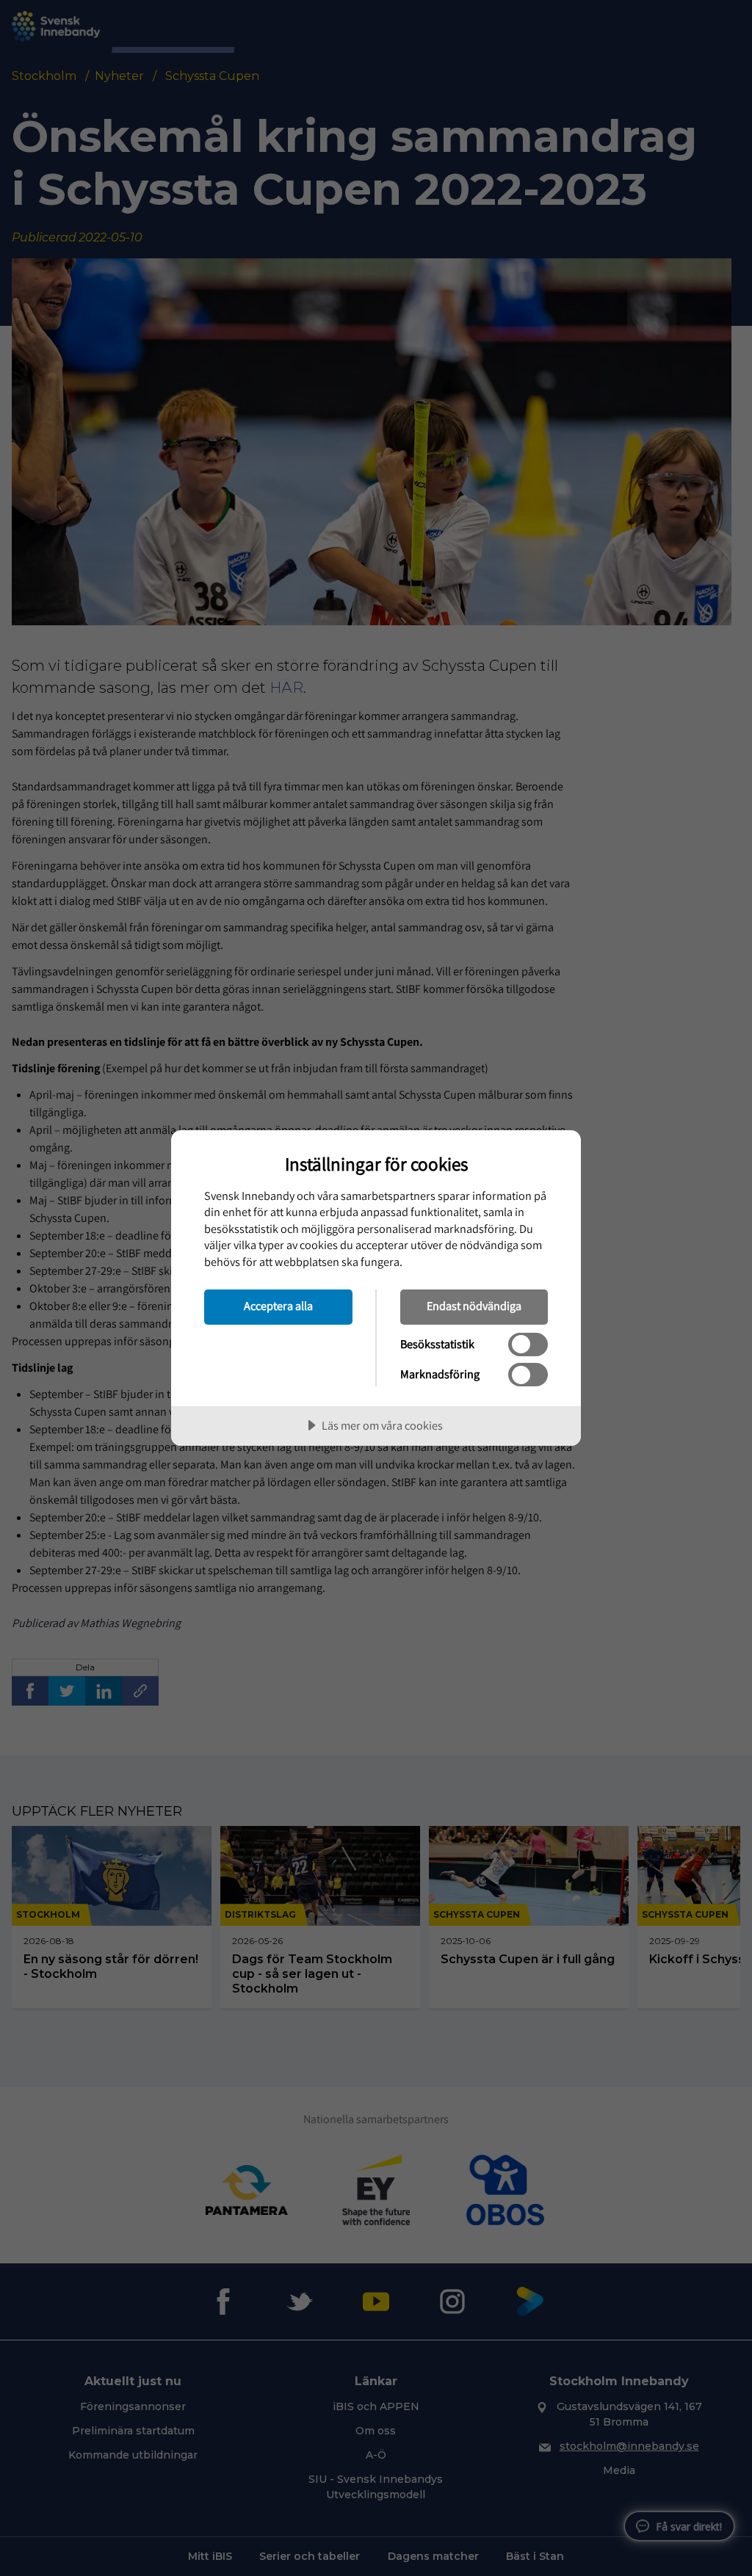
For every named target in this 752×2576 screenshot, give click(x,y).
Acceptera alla (278, 1306)
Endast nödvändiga (474, 1306)
